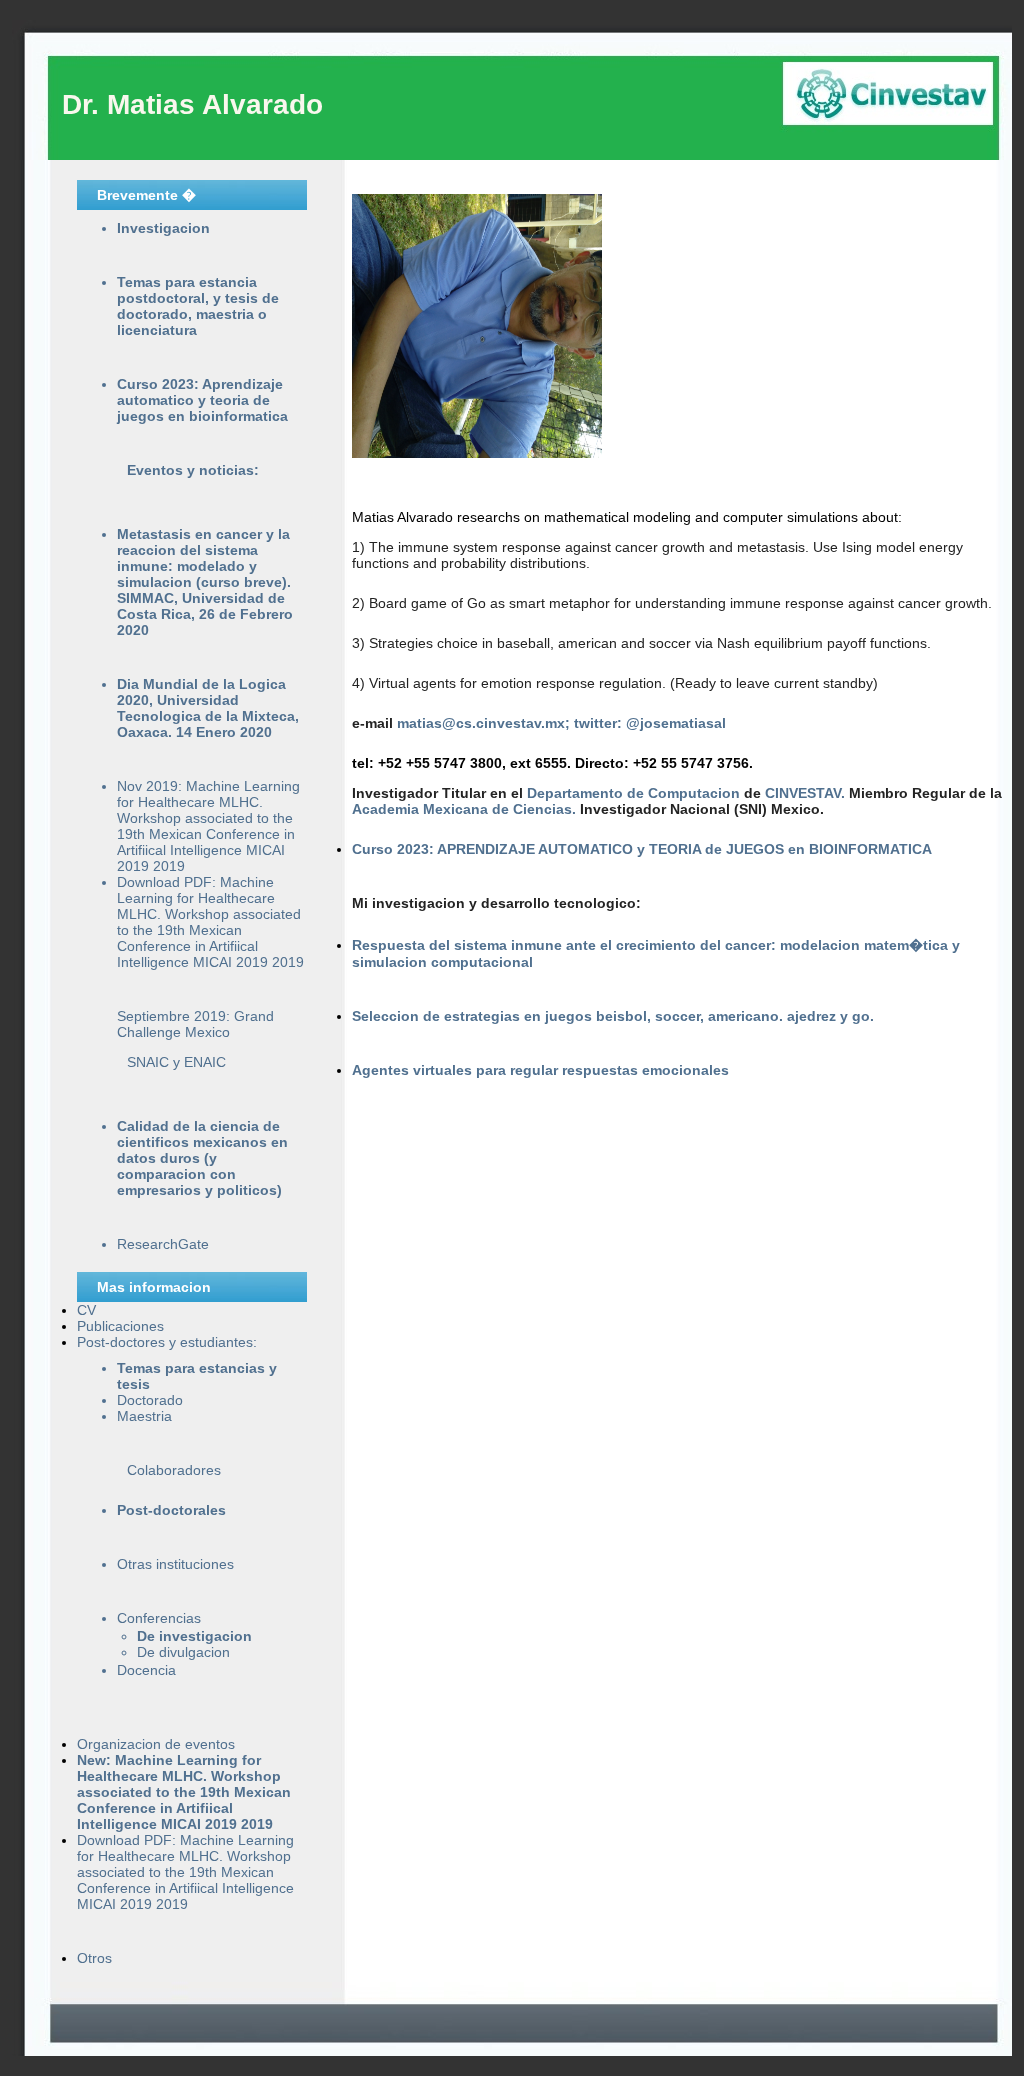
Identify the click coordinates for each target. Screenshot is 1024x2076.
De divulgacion (183, 1652)
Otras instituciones (175, 1564)
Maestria (144, 1416)
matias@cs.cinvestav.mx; (485, 723)
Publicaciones (120, 1326)
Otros (94, 1958)
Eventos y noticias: (193, 470)
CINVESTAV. (807, 793)
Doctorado (150, 1400)
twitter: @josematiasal (650, 723)
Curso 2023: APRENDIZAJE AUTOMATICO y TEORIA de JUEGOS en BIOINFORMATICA (642, 849)
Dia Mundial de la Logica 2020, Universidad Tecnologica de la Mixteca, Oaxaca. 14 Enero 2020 (208, 708)
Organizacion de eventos (156, 1744)
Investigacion (163, 228)
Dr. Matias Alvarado (192, 104)
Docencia (146, 1670)
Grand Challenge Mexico (195, 1024)
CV (86, 1310)
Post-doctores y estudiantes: (167, 1342)
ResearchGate (163, 1244)
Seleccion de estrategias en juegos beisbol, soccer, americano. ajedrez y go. (613, 1016)
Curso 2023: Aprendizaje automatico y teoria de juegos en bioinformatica (202, 400)
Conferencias (159, 1618)
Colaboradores (174, 1470)
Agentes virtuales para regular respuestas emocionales (540, 1070)
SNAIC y (155, 1062)
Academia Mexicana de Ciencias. (466, 809)
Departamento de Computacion (635, 793)
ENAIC (205, 1062)
